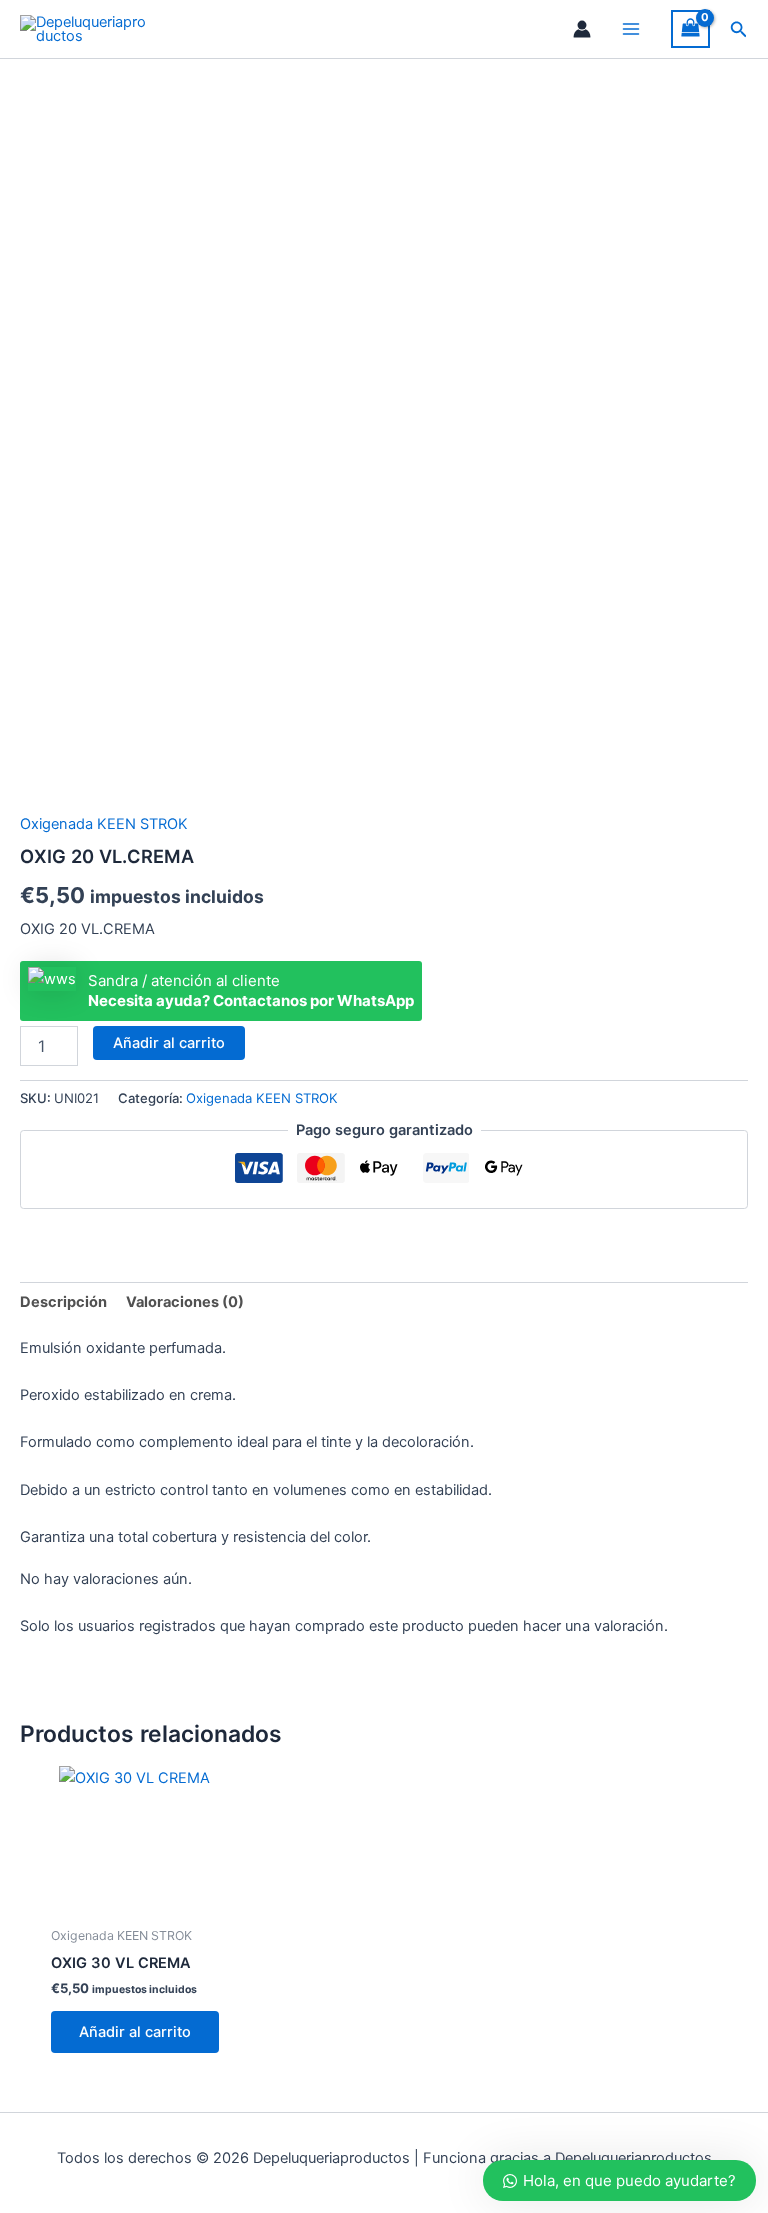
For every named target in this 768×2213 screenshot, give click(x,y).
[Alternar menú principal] (631, 29)
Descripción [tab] (63, 1302)
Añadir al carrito (169, 1043)
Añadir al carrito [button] (135, 2032)
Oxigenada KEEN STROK (104, 824)
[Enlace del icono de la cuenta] (582, 29)
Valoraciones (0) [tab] (185, 1302)
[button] (739, 29)
